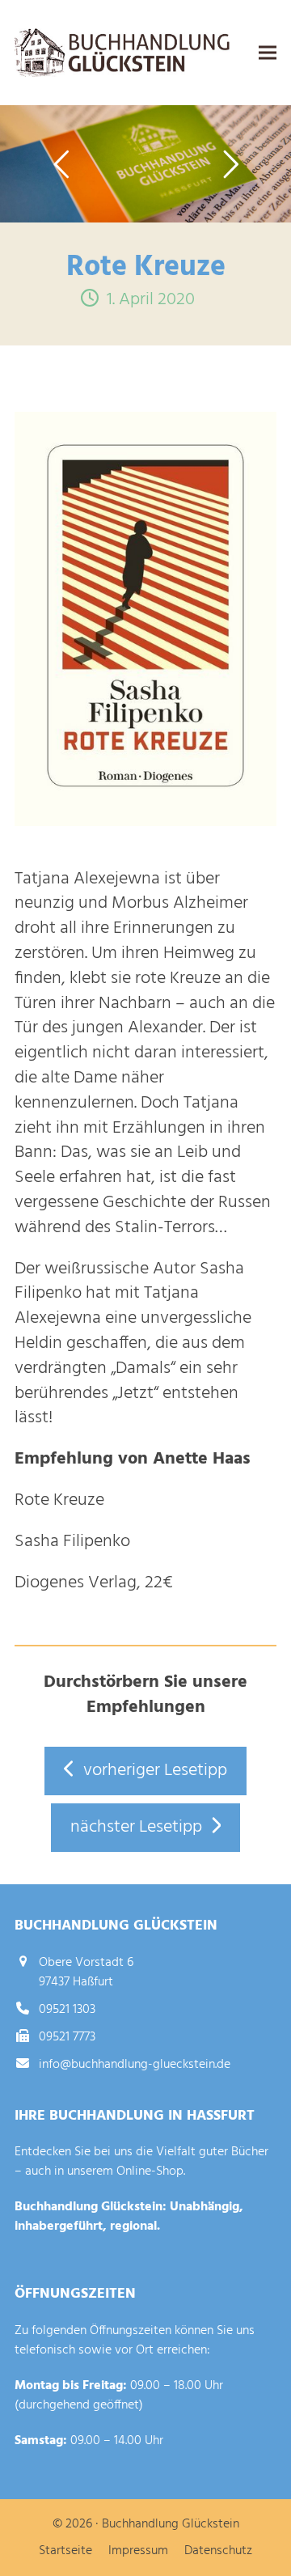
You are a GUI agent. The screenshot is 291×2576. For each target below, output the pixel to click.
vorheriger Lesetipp (155, 1771)
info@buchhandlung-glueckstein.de (135, 2065)
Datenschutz (218, 2551)
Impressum (138, 2551)
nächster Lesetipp (136, 1827)
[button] (268, 53)
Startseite (65, 2551)
